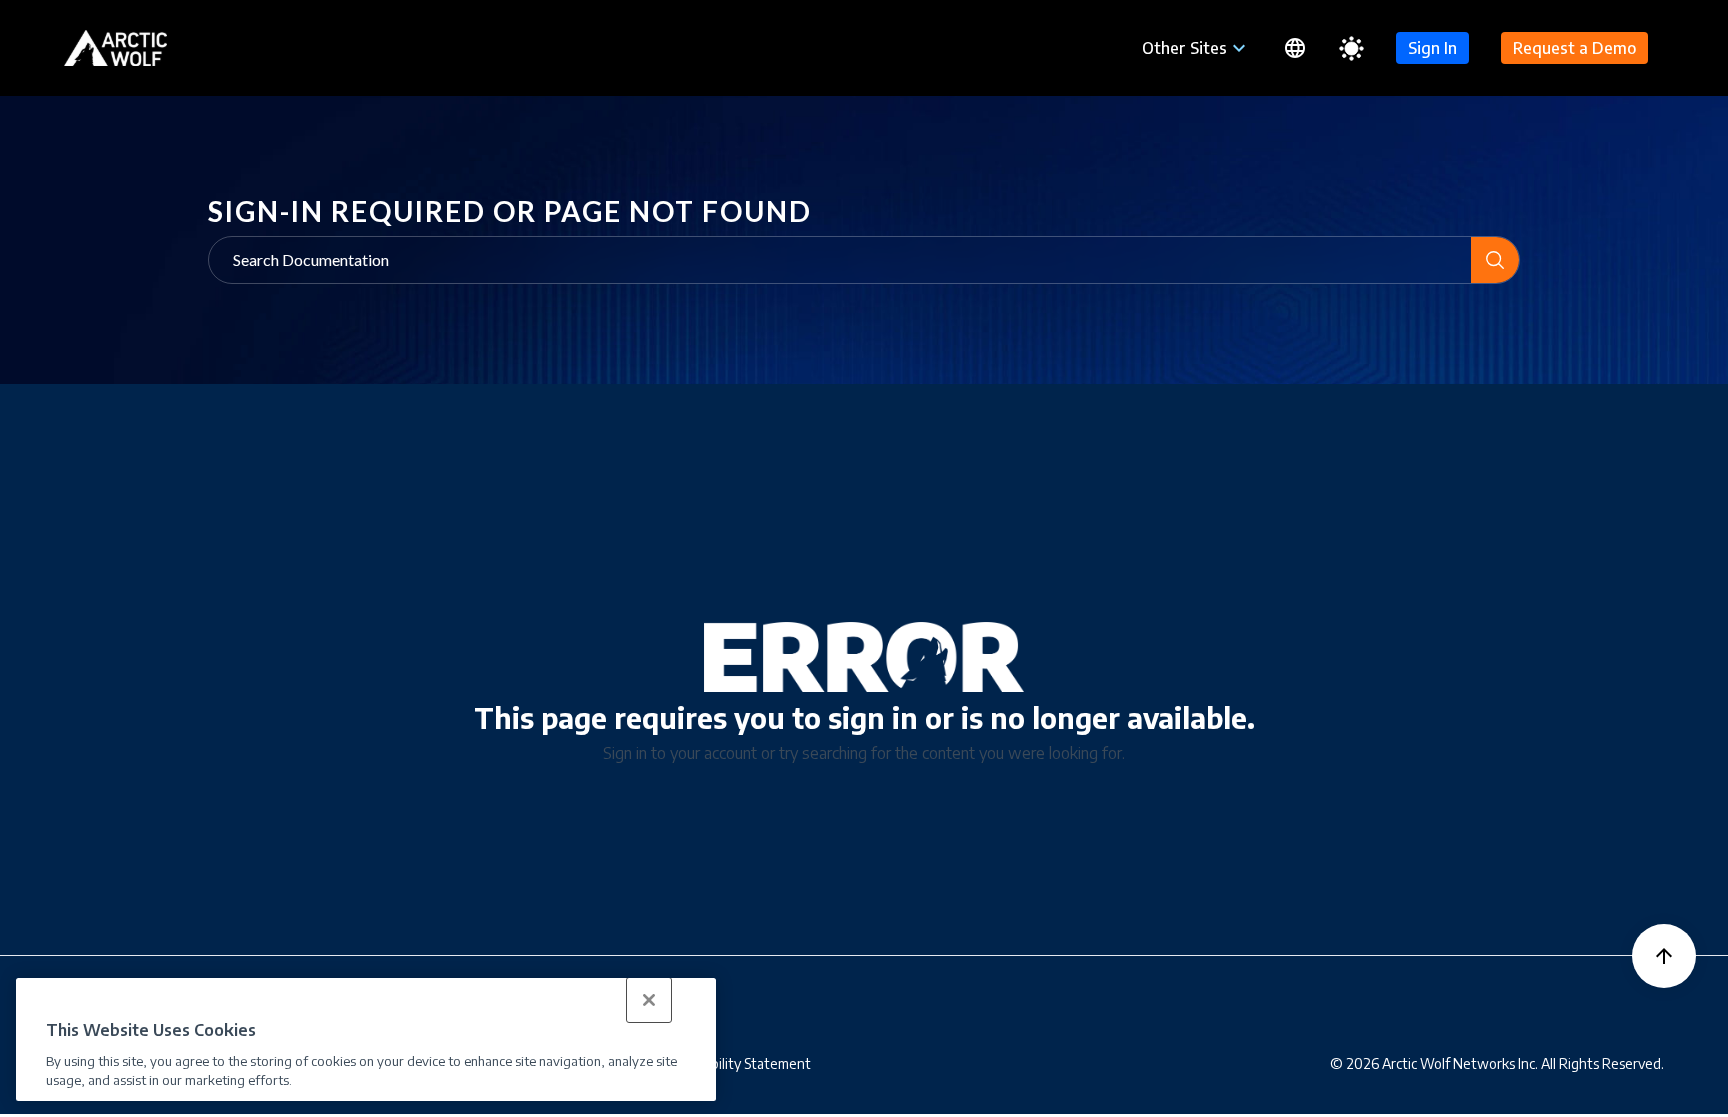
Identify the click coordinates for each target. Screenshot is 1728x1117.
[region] (366, 1039)
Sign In (1432, 48)
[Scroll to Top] (1664, 956)
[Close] (649, 1000)
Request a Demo (1574, 48)
